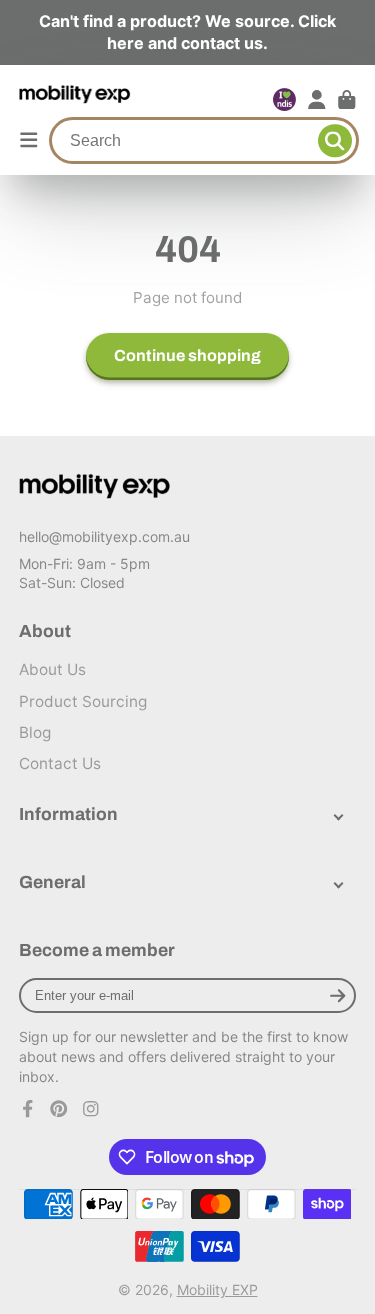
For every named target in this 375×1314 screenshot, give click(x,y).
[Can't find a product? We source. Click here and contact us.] (187, 32)
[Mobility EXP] (95, 486)
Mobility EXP (217, 1289)
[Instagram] (91, 1109)
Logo (75, 100)
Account (317, 100)
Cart (347, 100)
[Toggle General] (338, 882)
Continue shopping (187, 355)
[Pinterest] (59, 1109)
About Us (52, 669)
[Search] (335, 141)
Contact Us (60, 763)
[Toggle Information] (338, 814)
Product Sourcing (83, 701)
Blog (35, 732)
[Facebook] (28, 1109)
